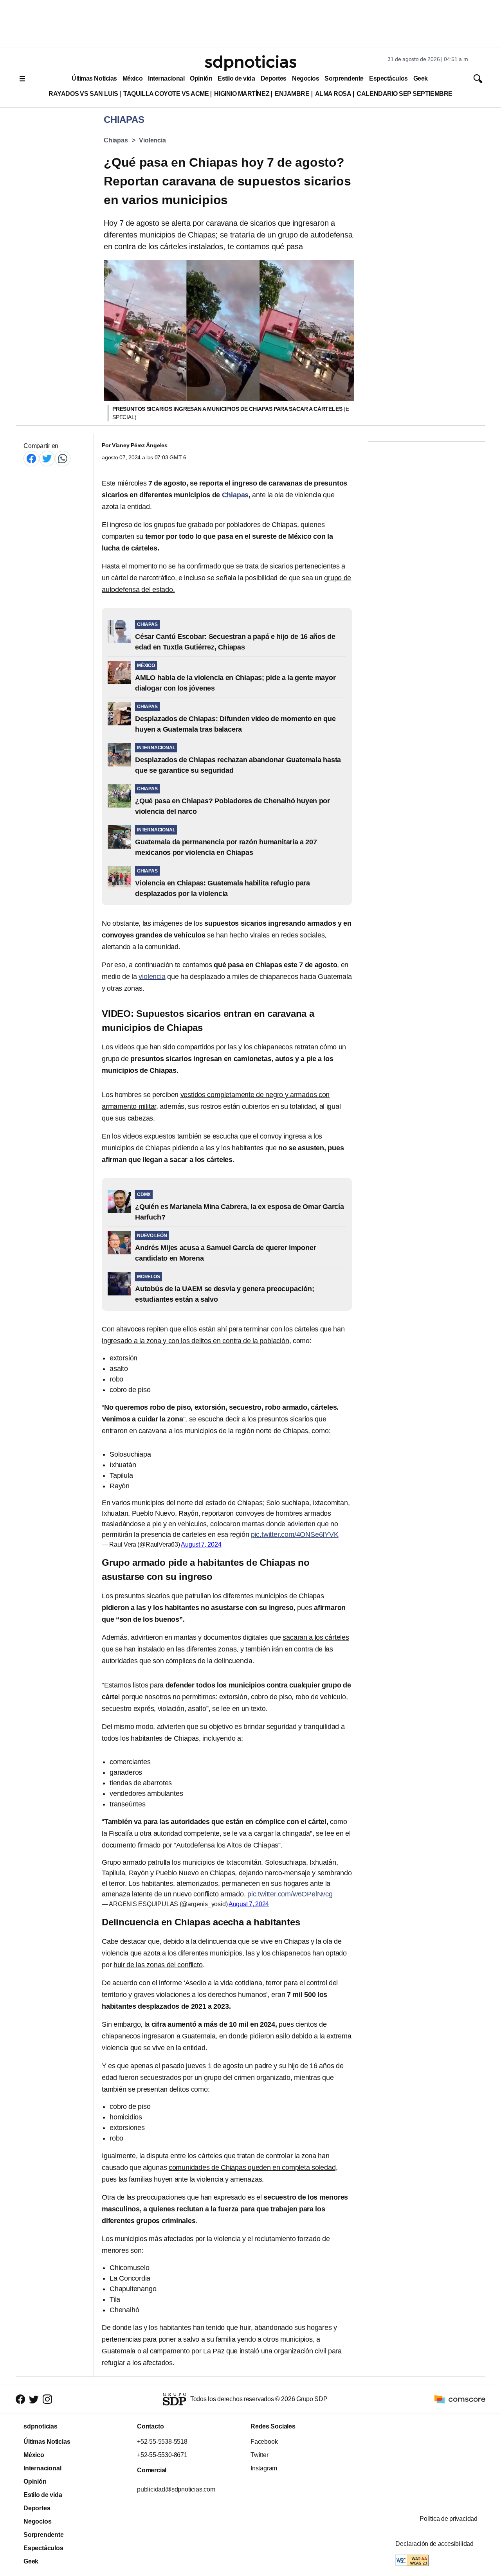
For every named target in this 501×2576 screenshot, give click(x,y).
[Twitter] (47, 458)
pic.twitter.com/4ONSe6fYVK (295, 1534)
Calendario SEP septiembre (404, 94)
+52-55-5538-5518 (162, 2442)
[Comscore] (460, 2399)
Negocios (305, 78)
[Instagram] (47, 2399)
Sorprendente (344, 78)
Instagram (264, 2468)
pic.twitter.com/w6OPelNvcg (290, 1894)
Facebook (264, 2442)
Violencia (152, 140)
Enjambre (292, 94)
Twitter (260, 2455)
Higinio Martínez (242, 94)
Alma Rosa (333, 94)
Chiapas (116, 140)
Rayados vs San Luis (83, 94)
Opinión (201, 78)
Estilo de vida (236, 78)
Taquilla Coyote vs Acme (166, 94)
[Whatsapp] (63, 458)
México (132, 78)
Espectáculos (388, 78)
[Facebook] (31, 458)
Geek (421, 78)
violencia (152, 977)
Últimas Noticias (94, 78)
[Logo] (250, 63)
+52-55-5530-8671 (162, 2455)
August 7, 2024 (201, 1544)
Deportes (274, 78)
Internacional (166, 78)
